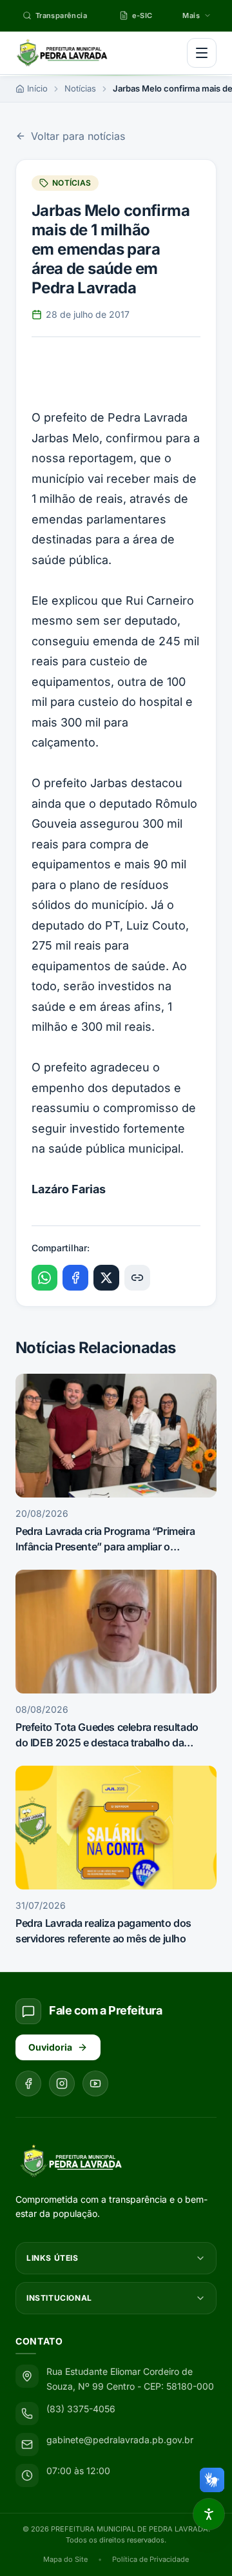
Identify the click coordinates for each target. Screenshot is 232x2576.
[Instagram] (62, 2083)
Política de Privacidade (150, 2559)
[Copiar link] (137, 1278)
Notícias (80, 88)
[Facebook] (28, 2083)
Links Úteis (53, 2258)
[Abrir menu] (202, 53)
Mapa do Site (65, 2559)
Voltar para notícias (78, 136)
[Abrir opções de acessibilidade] (209, 2514)
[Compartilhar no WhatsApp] (44, 1278)
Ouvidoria (50, 2047)
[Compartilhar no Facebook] (75, 1278)
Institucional (59, 2298)
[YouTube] (95, 2083)
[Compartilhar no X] (106, 1278)
